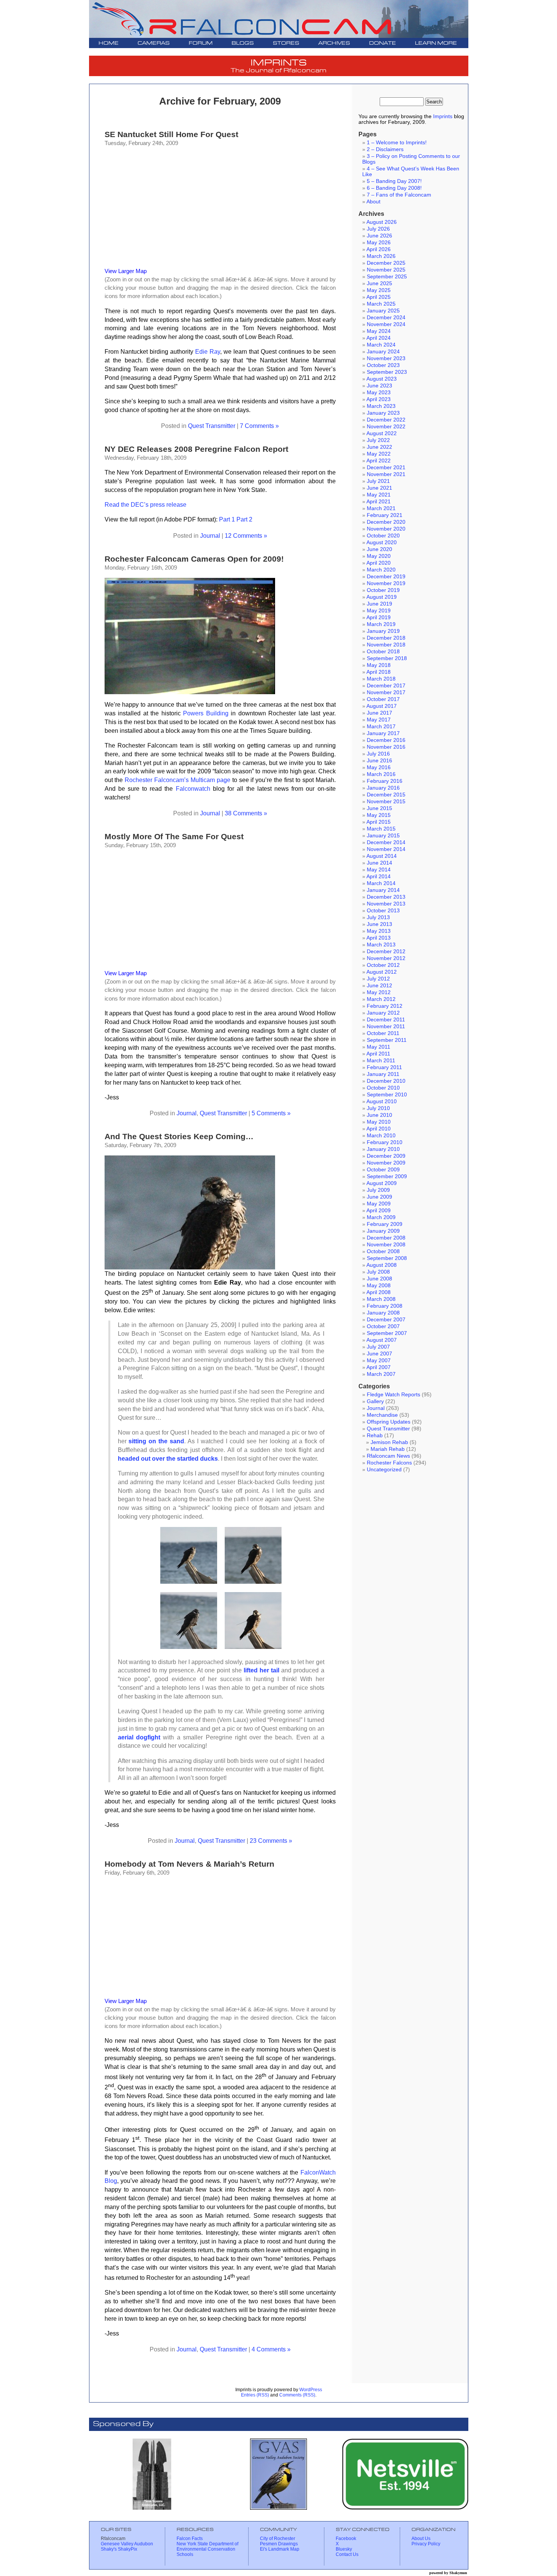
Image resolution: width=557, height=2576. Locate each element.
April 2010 (379, 1129)
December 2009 (386, 1156)
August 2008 (382, 1265)
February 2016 (385, 781)
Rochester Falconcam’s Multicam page (178, 780)
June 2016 (379, 761)
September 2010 (387, 1095)
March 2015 (381, 829)
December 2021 (386, 468)
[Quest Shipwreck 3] (189, 1647)
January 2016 (383, 788)
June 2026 (379, 236)
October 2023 (383, 365)
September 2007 (387, 1333)
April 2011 (378, 1054)
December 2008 (386, 1238)
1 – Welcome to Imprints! (397, 143)
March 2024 (381, 345)
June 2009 (379, 1197)
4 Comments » (271, 2349)
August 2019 (382, 597)
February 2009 (385, 1224)
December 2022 (386, 420)
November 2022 (386, 427)
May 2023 (379, 393)
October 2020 (383, 536)
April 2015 (379, 822)
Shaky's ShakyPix (119, 2549)
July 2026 (378, 229)
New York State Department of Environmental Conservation (207, 2546)
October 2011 (383, 1033)
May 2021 (379, 495)
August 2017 (382, 706)
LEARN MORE (436, 43)
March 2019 (381, 624)
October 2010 (383, 1088)
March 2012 (381, 999)
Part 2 (244, 519)
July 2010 (378, 1108)
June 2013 (379, 924)
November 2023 (386, 358)
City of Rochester (278, 2539)
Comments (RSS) (297, 2395)
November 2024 (386, 324)
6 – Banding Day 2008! (394, 188)
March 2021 (381, 508)
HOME (109, 43)
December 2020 (386, 522)
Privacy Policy (426, 2544)
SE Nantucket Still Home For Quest (171, 134)
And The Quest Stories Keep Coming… (179, 1136)
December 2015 (386, 795)
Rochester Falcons (389, 1463)
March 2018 (381, 679)
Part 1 (227, 519)
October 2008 (383, 1251)
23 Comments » (271, 1841)
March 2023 (381, 406)
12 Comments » (246, 535)
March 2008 (381, 1299)
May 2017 (379, 720)
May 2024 (379, 331)
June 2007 (379, 1354)
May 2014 (379, 870)
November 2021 (386, 474)
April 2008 (379, 1292)
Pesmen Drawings (279, 2544)
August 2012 (382, 972)
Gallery (375, 1401)
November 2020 (386, 529)
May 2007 (379, 1361)
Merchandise (382, 1415)
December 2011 (386, 1020)
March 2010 (381, 1136)
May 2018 (379, 665)
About (373, 202)
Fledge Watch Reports (393, 1395)
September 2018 (387, 658)
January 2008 (383, 1313)
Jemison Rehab (389, 1442)
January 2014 (383, 890)
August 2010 (382, 1101)
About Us (421, 2539)
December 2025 (386, 263)
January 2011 (383, 1074)
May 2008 (379, 1286)
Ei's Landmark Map (280, 2549)
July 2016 (378, 754)
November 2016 (386, 747)
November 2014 (386, 849)
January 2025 (383, 311)
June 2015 (379, 808)
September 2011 (387, 1040)
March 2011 (381, 1061)
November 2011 (386, 1026)
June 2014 (379, 863)
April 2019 (379, 617)
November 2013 (386, 904)
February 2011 (384, 1067)
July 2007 (378, 1347)
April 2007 (379, 1367)
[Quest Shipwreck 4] (253, 1647)
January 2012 (383, 1013)
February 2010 (385, 1142)
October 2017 (383, 699)
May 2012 (379, 992)
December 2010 (386, 1081)
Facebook (346, 2539)
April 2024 (379, 338)
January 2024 (383, 352)
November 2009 (386, 1163)
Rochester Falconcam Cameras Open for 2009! (194, 559)
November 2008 (386, 1245)
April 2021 (379, 502)
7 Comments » (259, 426)
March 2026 (381, 256)
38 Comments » (246, 813)
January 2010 (383, 1149)
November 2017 (386, 692)
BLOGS (243, 43)
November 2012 (386, 958)
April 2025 (379, 297)
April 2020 (379, 563)
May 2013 (379, 931)
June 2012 (379, 986)
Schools (185, 2554)
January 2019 (383, 631)
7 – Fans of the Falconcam (399, 195)
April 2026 (379, 249)
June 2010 (379, 1115)
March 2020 (381, 570)
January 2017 (383, 733)
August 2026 (382, 222)
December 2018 (386, 638)
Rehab (375, 1436)
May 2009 (379, 1204)
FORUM (201, 43)
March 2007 (381, 1374)
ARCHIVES (334, 43)
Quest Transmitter (212, 426)
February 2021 (385, 515)
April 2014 (379, 877)
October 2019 (383, 590)
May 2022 (379, 454)
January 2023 (383, 413)
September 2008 (387, 1258)
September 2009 (387, 1176)
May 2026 (379, 243)
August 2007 (382, 1340)
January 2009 (383, 1231)
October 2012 (383, 965)
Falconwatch (193, 788)
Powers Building (206, 713)
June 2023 (379, 386)
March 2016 (381, 774)
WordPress (311, 2390)
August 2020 (382, 543)
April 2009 (379, 1211)
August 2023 (382, 379)
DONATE (383, 43)
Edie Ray (208, 351)
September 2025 (387, 277)
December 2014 (386, 842)
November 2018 (386, 645)
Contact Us (347, 2554)
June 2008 (379, 1279)
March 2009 (381, 1217)
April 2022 (379, 461)
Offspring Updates (389, 1422)
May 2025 (379, 290)
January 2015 (383, 836)
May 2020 (379, 556)
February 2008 (385, 1306)
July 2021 (378, 481)
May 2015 (379, 815)
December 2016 (386, 740)
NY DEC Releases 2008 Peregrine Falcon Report (196, 449)
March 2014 (381, 883)
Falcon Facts (190, 2539)
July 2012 (378, 979)
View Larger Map (126, 271)
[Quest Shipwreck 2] (253, 1582)
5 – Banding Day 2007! (394, 181)
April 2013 (379, 938)
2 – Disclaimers (385, 149)
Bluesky (344, 2549)
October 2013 (383, 911)
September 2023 (387, 372)
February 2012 (385, 1006)
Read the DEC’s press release (146, 504)
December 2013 (386, 897)
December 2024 (386, 318)
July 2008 (378, 1272)
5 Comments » (271, 1113)
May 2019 (379, 611)
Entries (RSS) (255, 2395)
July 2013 (378, 917)
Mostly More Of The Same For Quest (174, 836)
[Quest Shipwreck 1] (189, 1582)
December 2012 (386, 952)
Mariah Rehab (388, 1449)
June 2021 (379, 488)
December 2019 (386, 577)
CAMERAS (154, 43)
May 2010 (379, 1122)
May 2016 (379, 767)
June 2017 (379, 713)
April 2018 (379, 672)
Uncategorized (384, 1470)
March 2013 (381, 945)
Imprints (443, 116)
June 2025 (379, 283)
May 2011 (379, 1047)
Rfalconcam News (388, 1456)
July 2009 (378, 1190)
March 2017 (381, 727)
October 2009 (383, 1170)
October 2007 (383, 1326)
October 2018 (383, 652)
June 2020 (379, 549)
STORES (286, 43)
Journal (210, 535)
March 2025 (381, 304)
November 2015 (386, 802)
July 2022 (378, 440)
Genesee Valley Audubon (127, 2544)
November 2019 (386, 583)
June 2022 (379, 447)
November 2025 (386, 270)
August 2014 (382, 856)
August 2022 (382, 433)
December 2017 (386, 686)
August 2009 (382, 1183)
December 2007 (386, 1320)
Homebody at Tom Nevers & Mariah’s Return (189, 1864)
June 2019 (379, 604)
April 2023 (379, 399)
